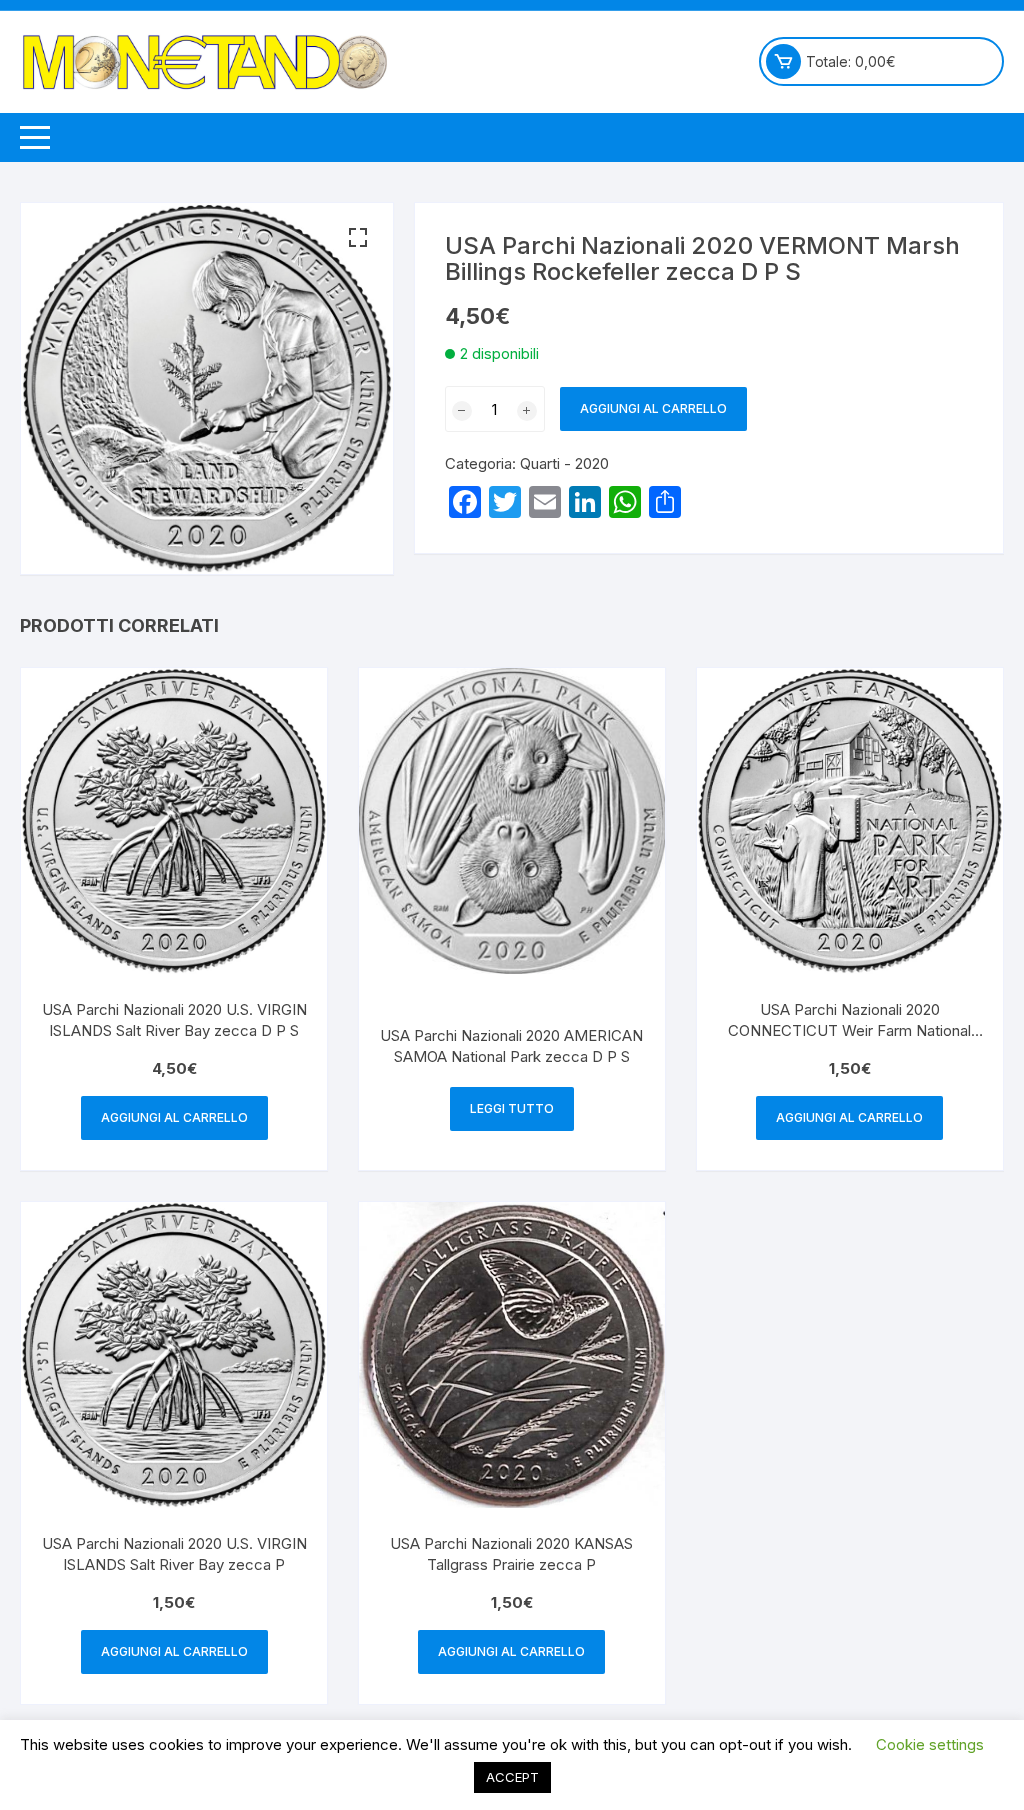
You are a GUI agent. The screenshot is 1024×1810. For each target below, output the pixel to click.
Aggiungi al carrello (653, 408)
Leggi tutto (512, 1108)
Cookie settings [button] (930, 1744)
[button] (358, 238)
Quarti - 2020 (564, 463)
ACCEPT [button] (512, 1777)
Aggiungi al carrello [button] (174, 1117)
